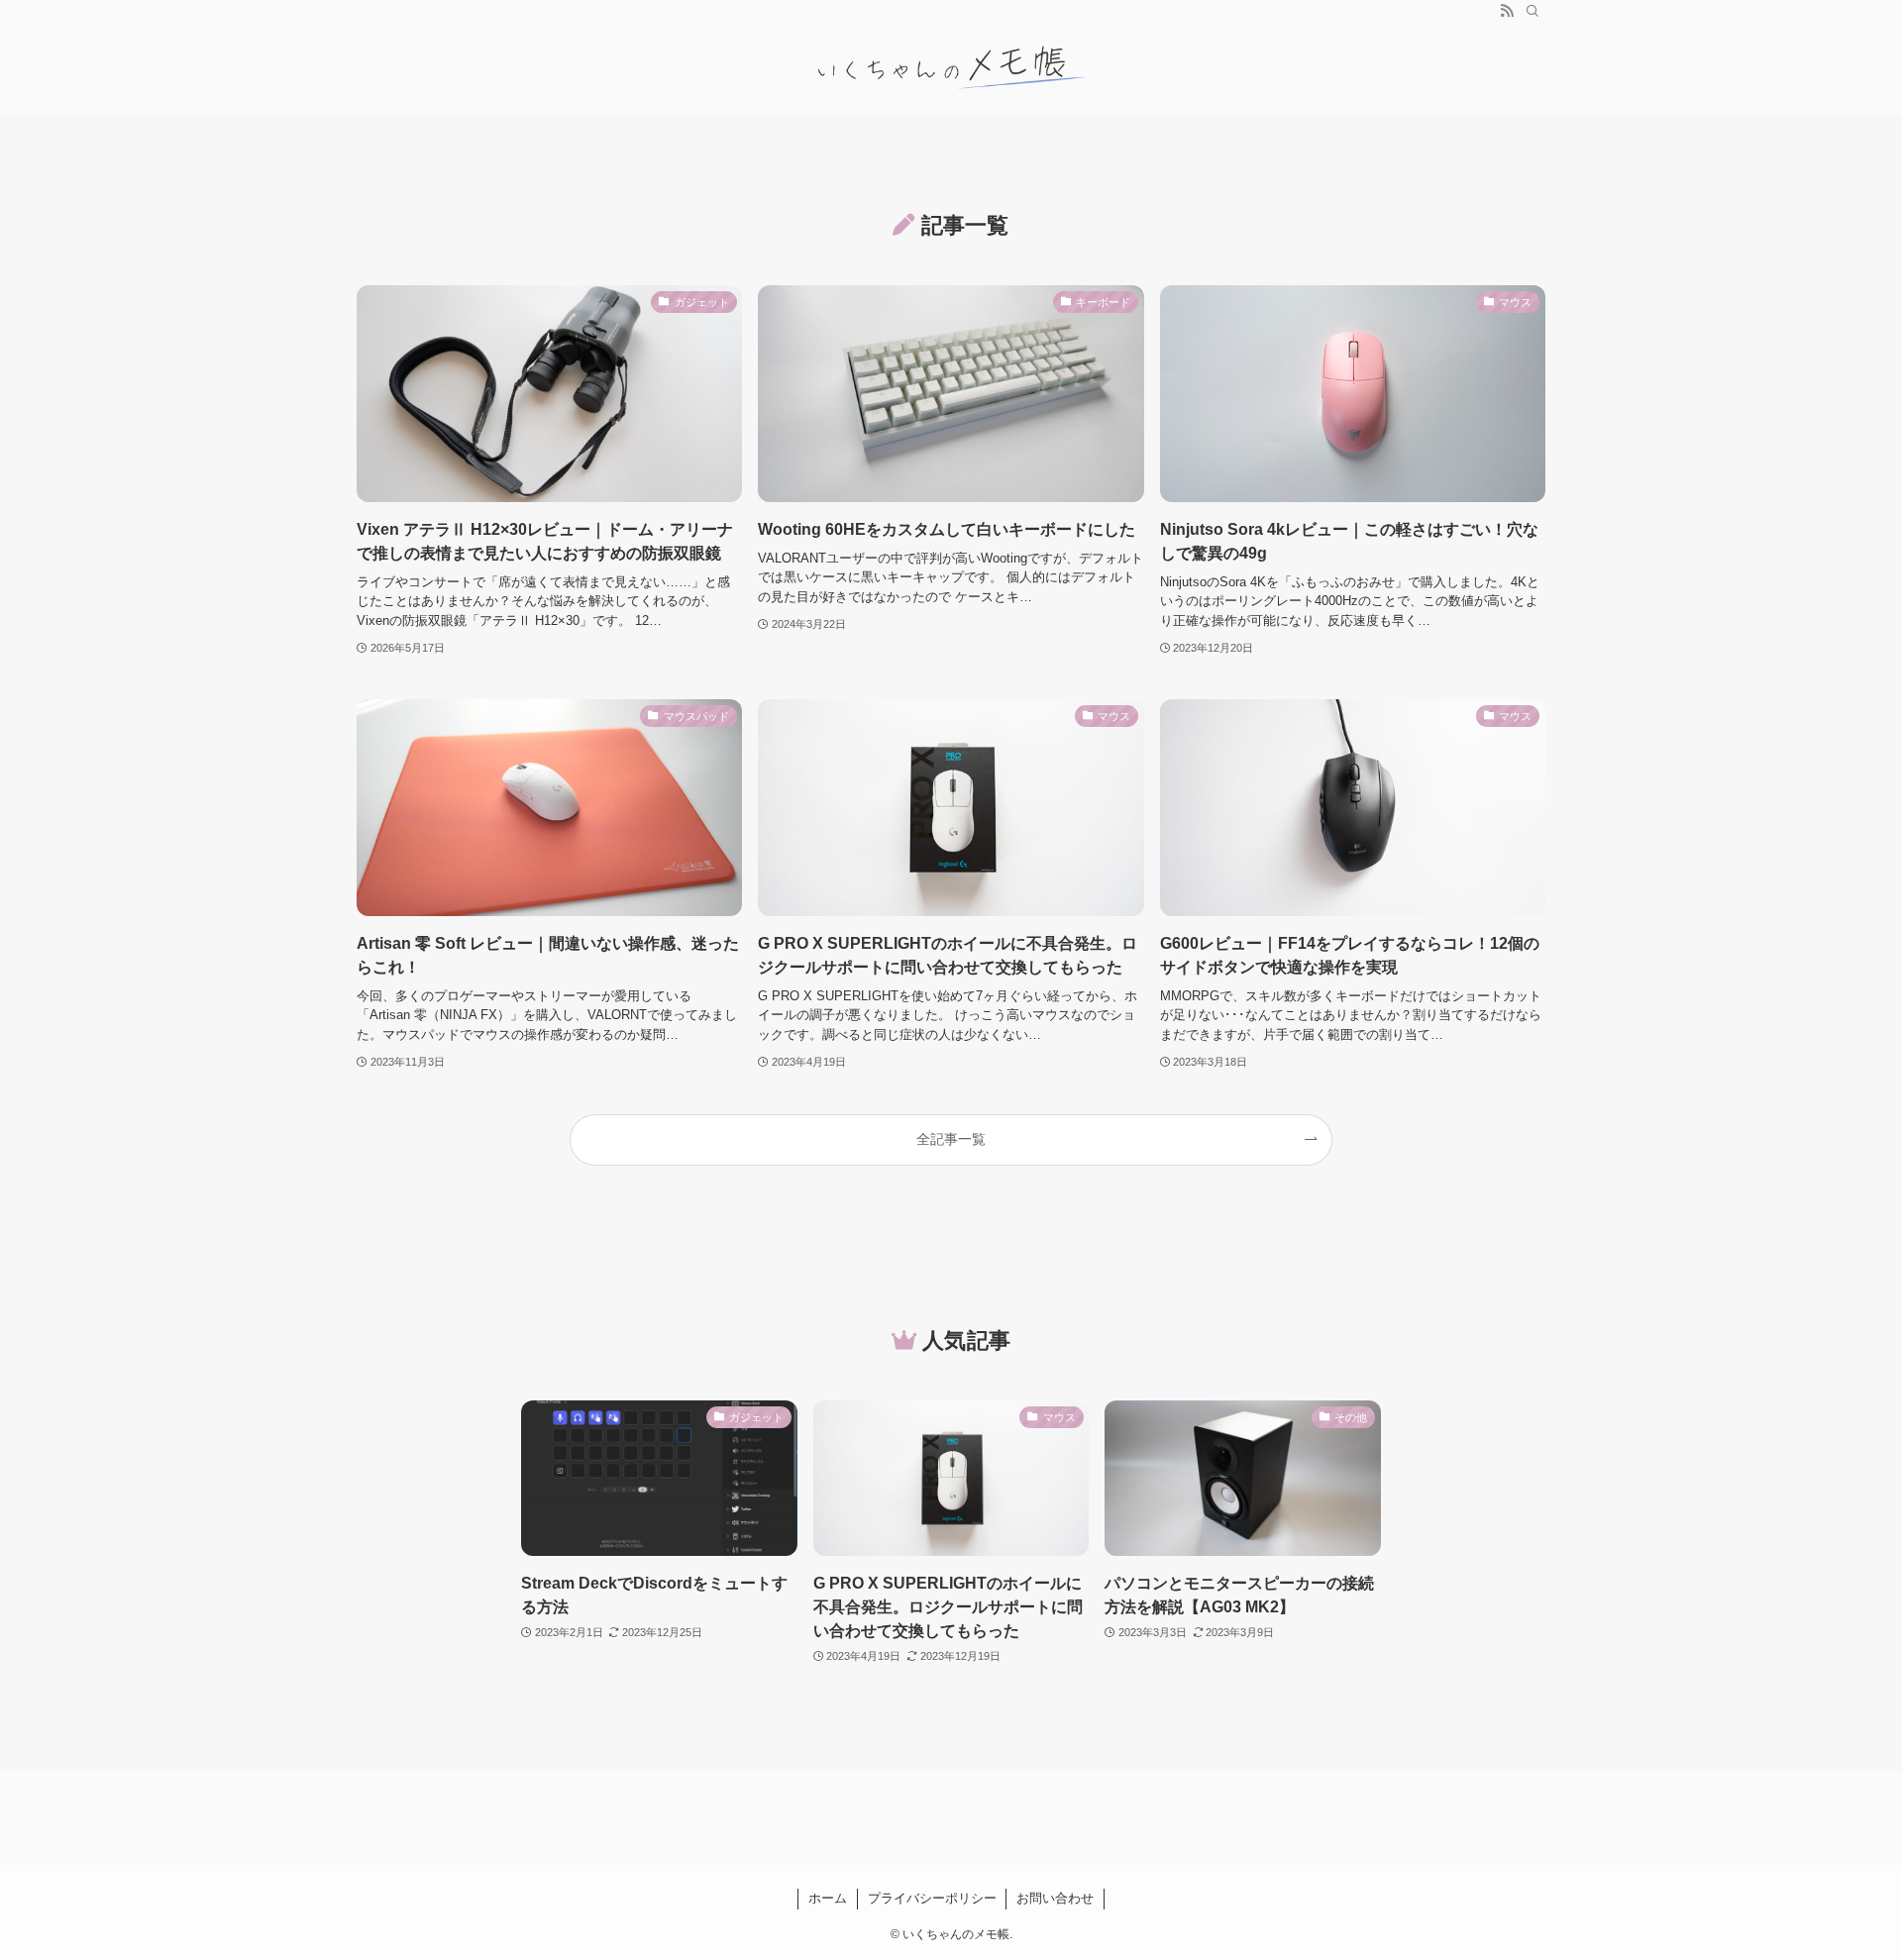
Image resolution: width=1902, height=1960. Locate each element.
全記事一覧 (951, 1139)
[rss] (1507, 11)
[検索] (1532, 11)
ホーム (828, 1898)
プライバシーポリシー (932, 1898)
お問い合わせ (1055, 1898)
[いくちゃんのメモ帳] (951, 68)
